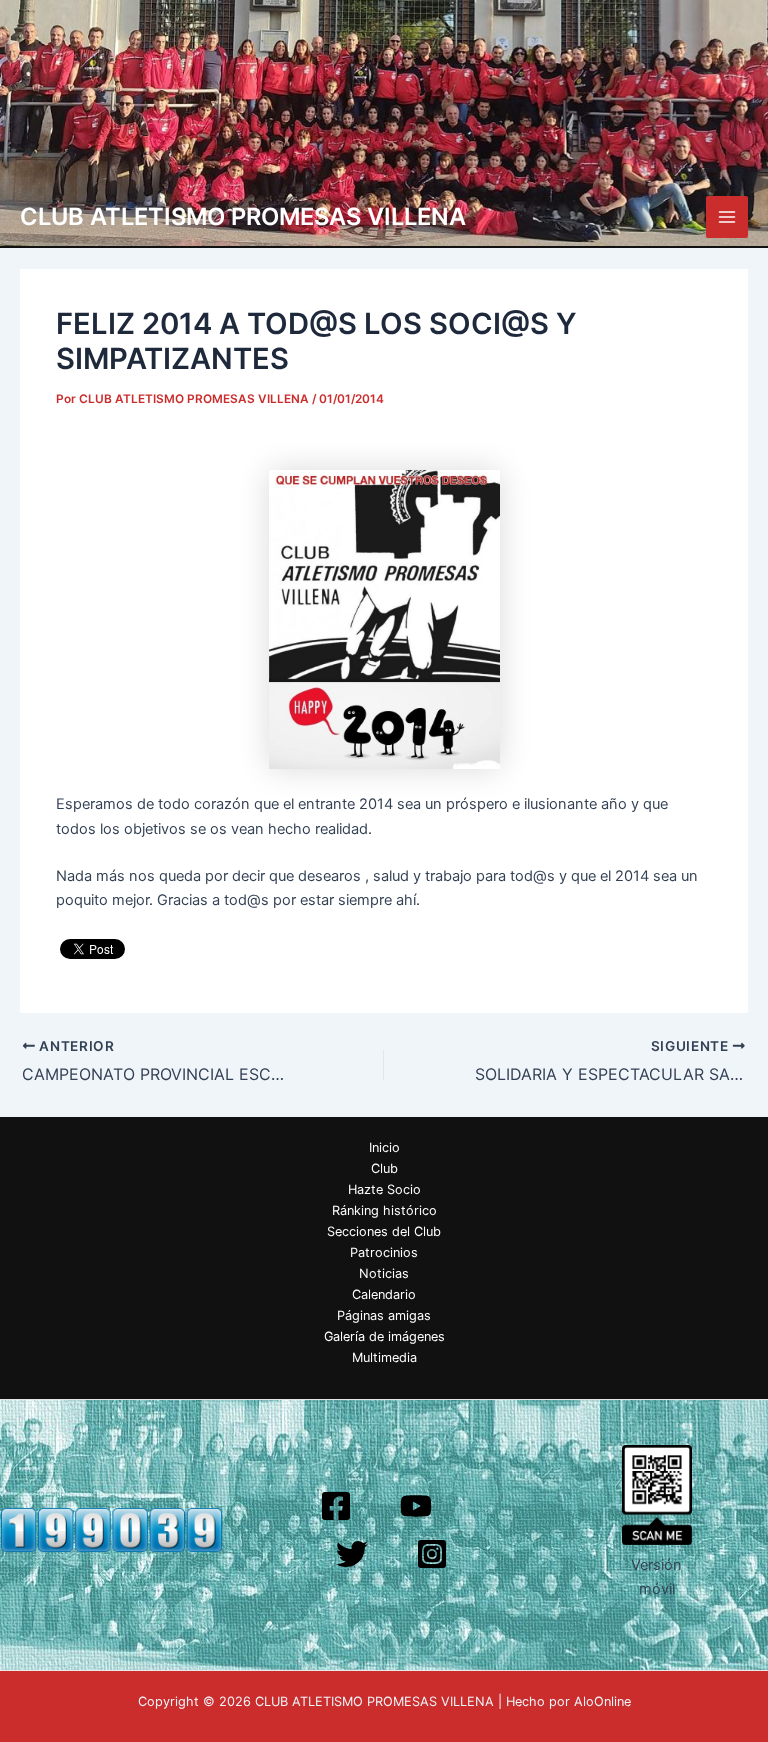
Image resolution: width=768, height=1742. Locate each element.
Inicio (384, 1147)
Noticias (384, 1273)
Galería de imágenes (384, 1336)
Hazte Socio (384, 1189)
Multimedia (384, 1357)
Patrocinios (384, 1252)
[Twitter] (352, 1554)
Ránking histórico (384, 1210)
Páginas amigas (384, 1315)
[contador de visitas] (111, 1529)
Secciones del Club (384, 1231)
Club (384, 1168)
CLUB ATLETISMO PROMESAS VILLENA (243, 216)
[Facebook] (336, 1506)
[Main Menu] (727, 217)
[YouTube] (416, 1506)
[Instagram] (432, 1554)
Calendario (384, 1294)
